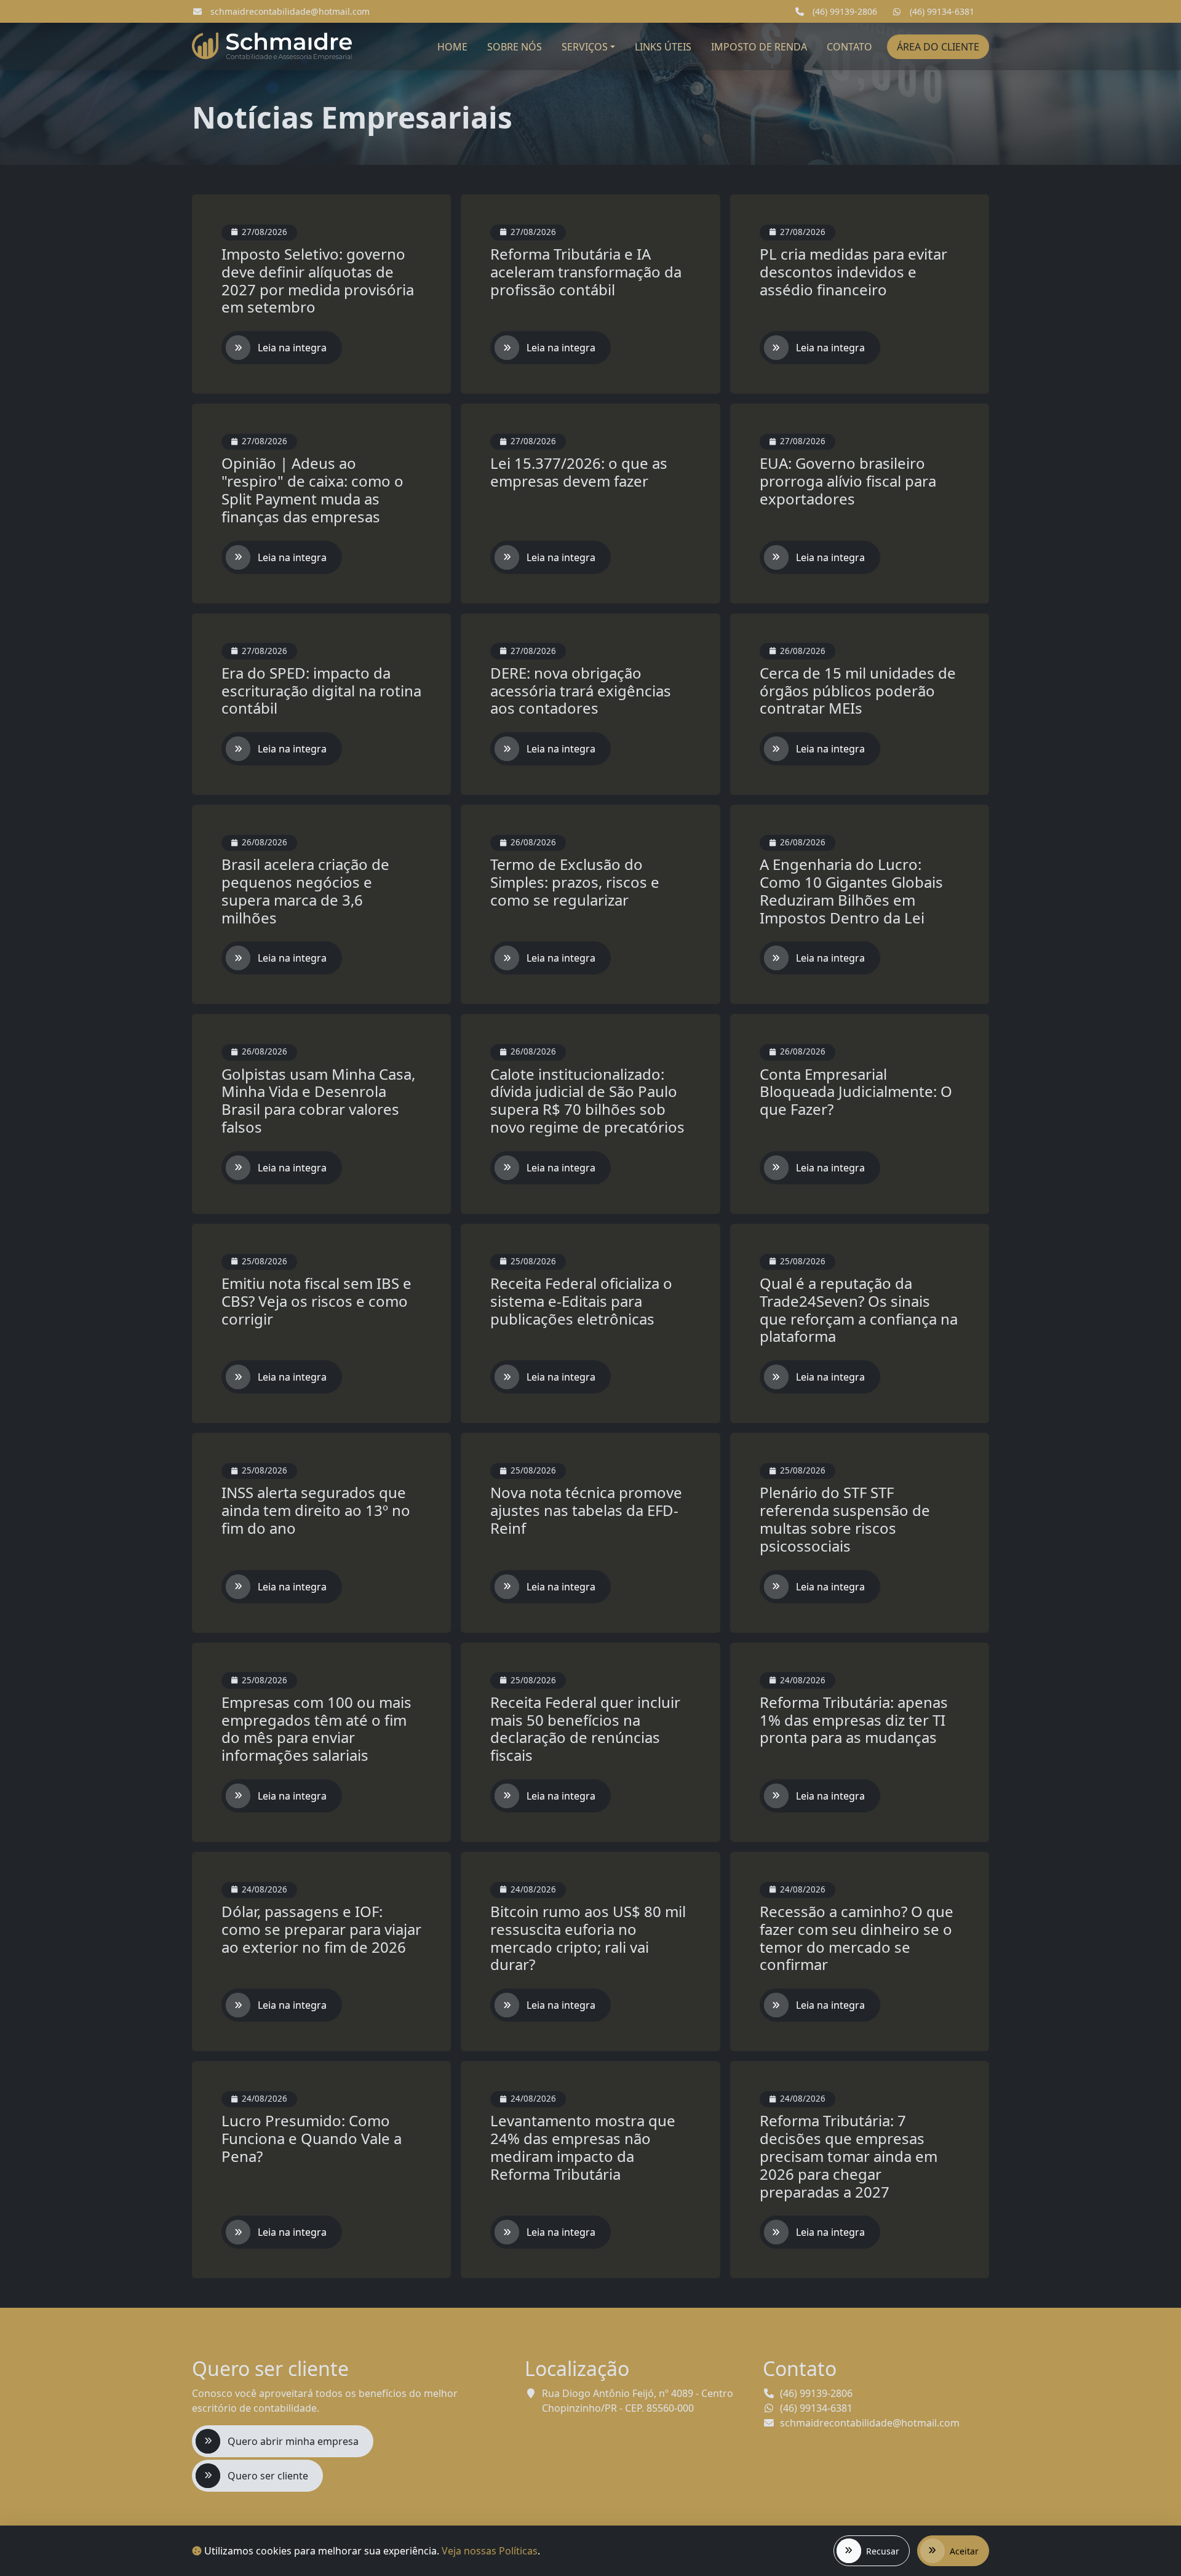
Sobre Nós (515, 47)
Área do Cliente (938, 47)
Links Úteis (663, 47)
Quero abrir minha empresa (293, 2441)
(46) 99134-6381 (941, 11)
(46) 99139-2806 (844, 11)
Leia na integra (292, 348)
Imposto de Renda (759, 47)
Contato (849, 47)
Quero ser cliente (268, 2476)
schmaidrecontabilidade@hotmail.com (289, 11)
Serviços (585, 47)
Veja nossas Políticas (490, 2551)
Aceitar (964, 2551)
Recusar (883, 2551)
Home (452, 47)
